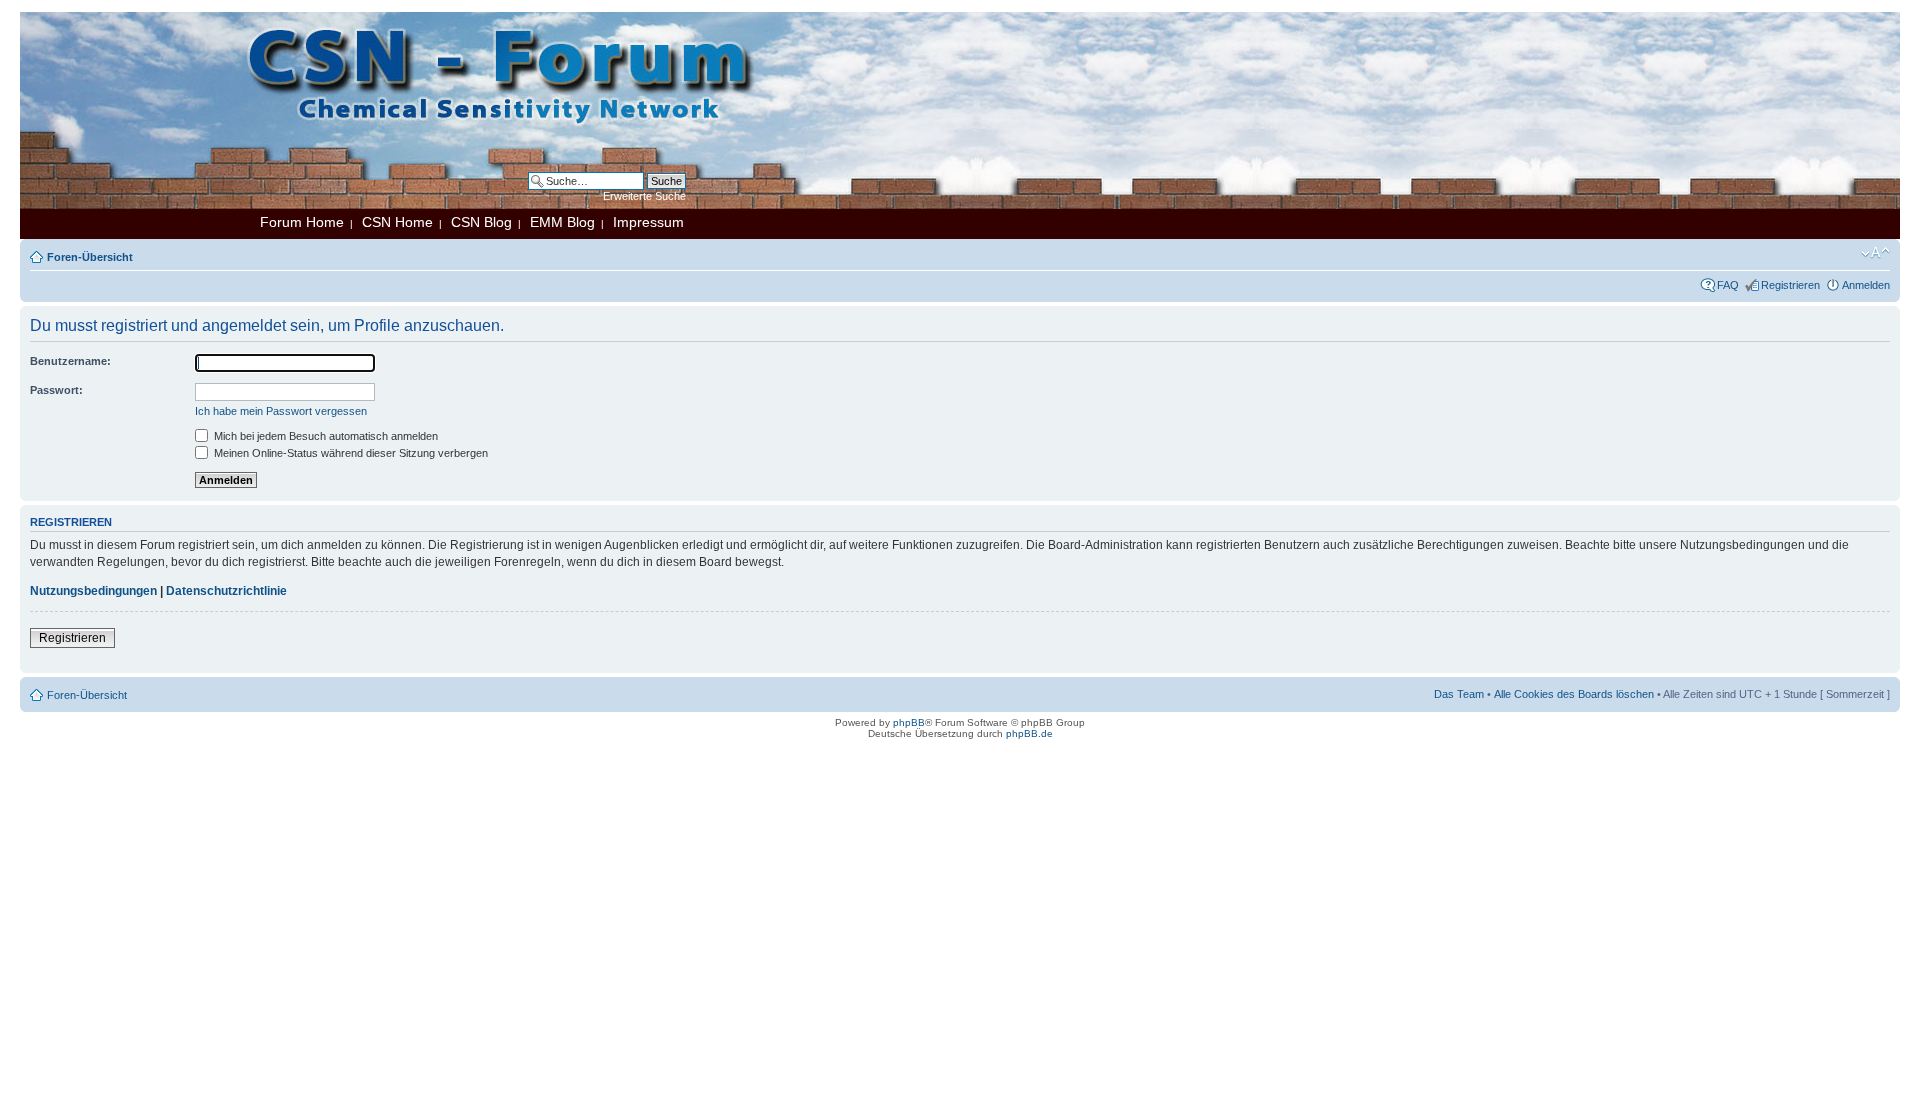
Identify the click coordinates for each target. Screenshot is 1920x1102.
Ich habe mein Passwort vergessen (281, 411)
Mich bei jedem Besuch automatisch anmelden (324, 436)
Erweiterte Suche (644, 196)
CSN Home (397, 222)
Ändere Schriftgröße (1875, 253)
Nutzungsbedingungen (93, 591)
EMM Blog (562, 222)
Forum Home (302, 222)
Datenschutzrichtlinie (226, 591)
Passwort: (56, 390)
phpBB (909, 722)
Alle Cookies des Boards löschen (1574, 694)
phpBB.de (1029, 733)
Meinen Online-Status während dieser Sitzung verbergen (349, 453)
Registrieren (1790, 285)
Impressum (648, 222)
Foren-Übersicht (90, 257)
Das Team (1459, 694)
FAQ (1728, 285)
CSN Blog (481, 222)
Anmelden (1866, 285)
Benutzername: (70, 361)
